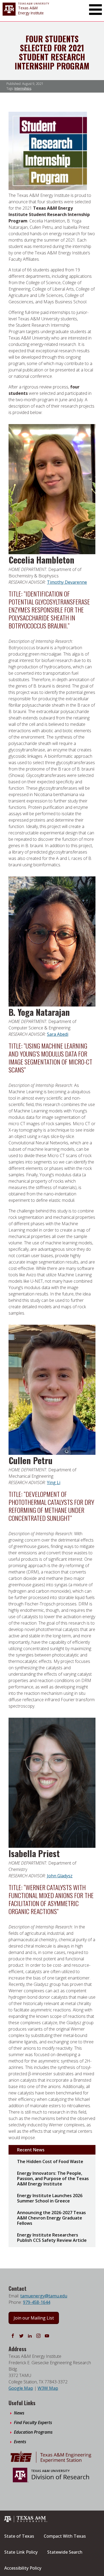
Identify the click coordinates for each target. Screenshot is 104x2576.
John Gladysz (60, 1876)
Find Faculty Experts (33, 2422)
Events (20, 2442)
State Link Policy (21, 2552)
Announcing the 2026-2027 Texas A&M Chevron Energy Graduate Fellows (51, 2218)
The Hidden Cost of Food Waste (50, 2161)
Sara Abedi (58, 1034)
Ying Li (54, 1482)
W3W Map (48, 2388)
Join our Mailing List (34, 2318)
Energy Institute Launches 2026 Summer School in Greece (50, 2198)
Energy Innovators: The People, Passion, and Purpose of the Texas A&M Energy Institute (53, 2179)
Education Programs (33, 2432)
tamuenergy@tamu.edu (44, 2296)
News (19, 2413)
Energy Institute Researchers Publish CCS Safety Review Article (52, 2238)
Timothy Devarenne (67, 582)
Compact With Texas (65, 2536)
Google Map (21, 2388)
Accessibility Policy (23, 2568)
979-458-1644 (37, 2302)
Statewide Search (65, 2552)
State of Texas (19, 2536)
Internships (23, 88)
